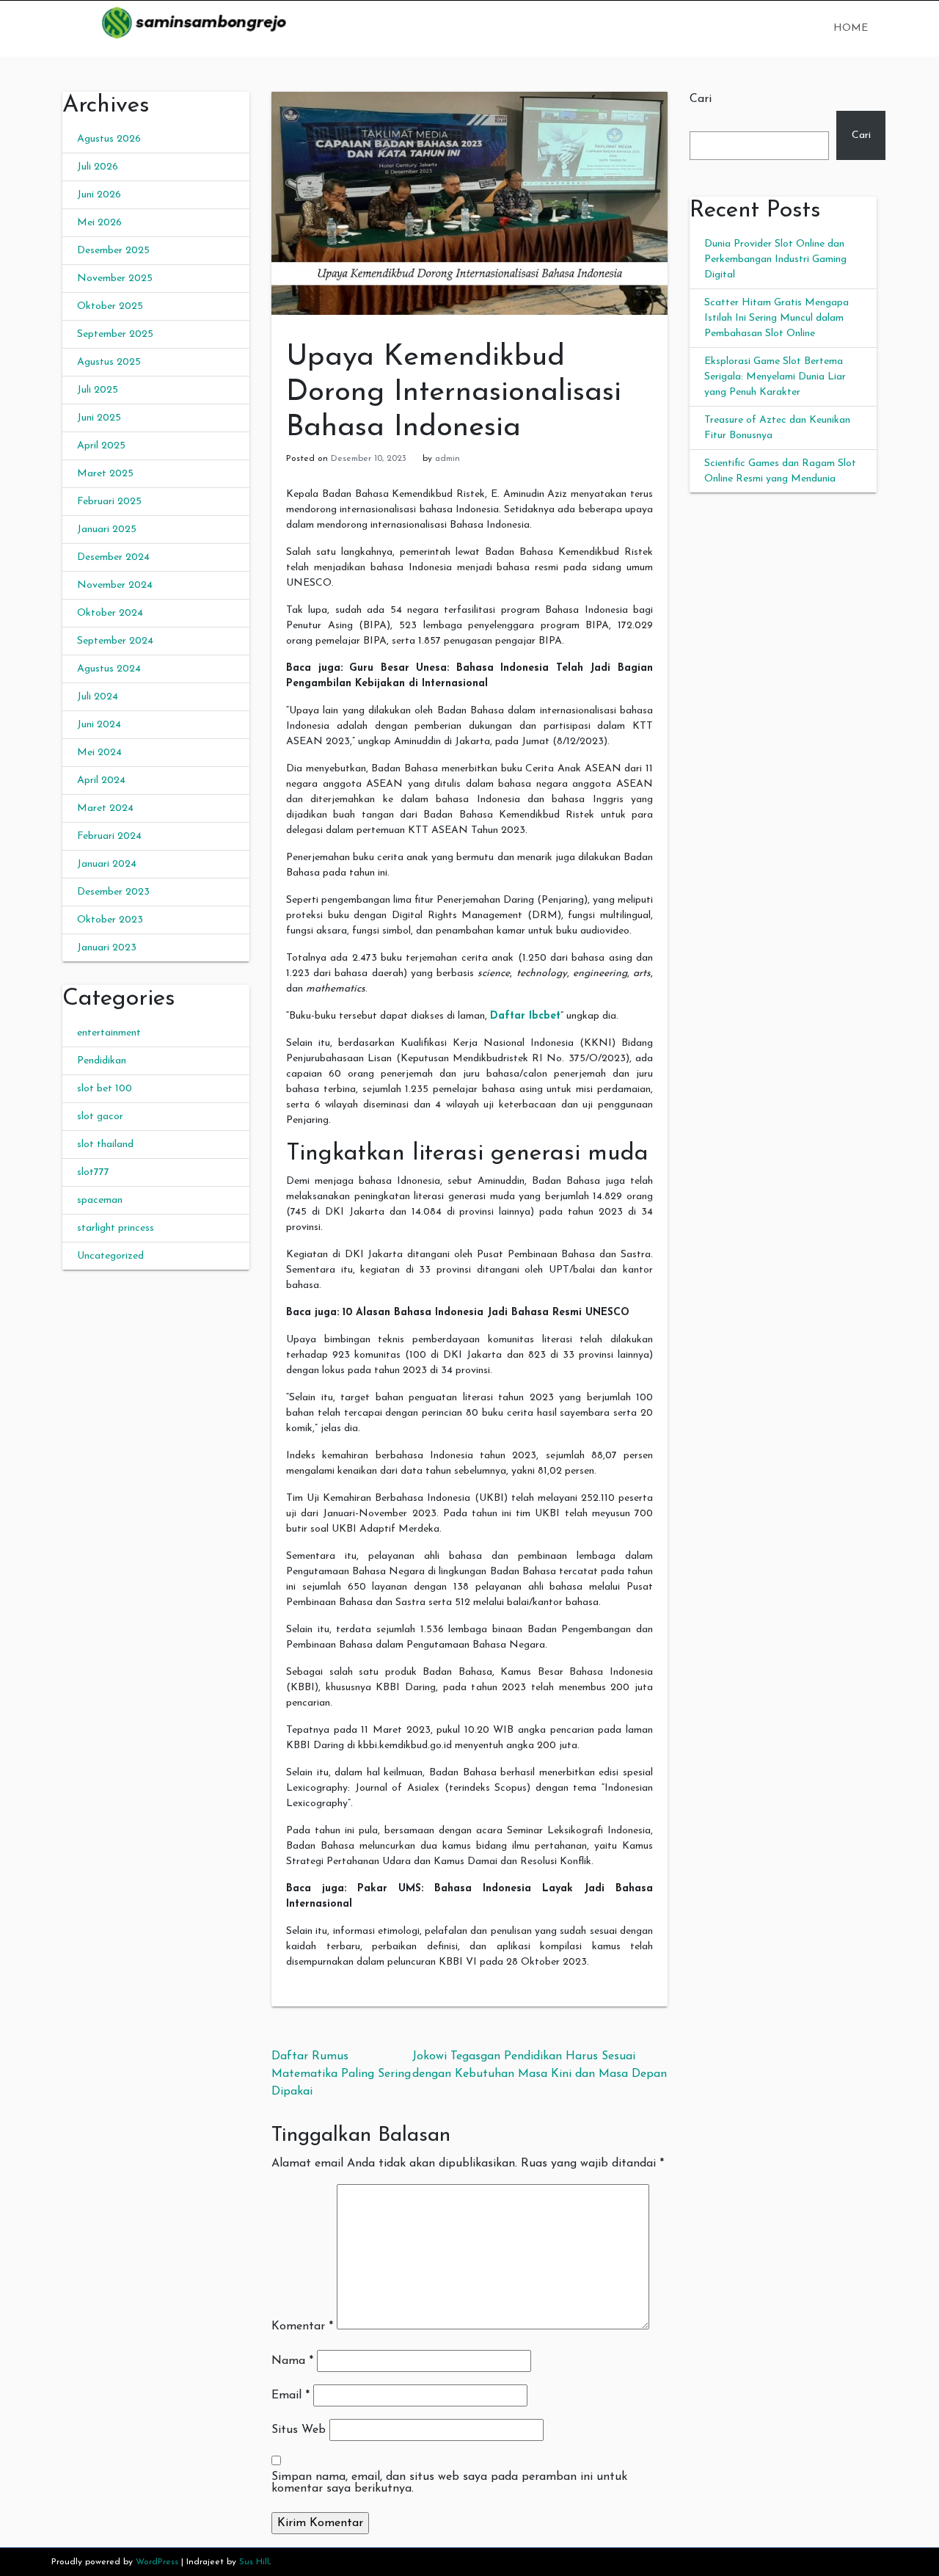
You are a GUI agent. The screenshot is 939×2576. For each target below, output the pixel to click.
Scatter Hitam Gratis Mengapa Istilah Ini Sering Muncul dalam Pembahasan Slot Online (777, 318)
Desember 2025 (113, 251)
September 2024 (115, 641)
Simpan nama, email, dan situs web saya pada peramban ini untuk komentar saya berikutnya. (449, 2483)
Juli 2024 (98, 697)
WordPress (157, 2562)
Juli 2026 (98, 167)
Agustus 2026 (109, 139)
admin (447, 459)
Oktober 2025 (110, 306)
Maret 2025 (105, 474)
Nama (292, 2361)
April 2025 (101, 446)
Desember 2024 (113, 557)
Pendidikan (102, 1061)
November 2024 (115, 585)
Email (291, 2395)
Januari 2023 (107, 948)
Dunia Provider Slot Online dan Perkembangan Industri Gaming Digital (775, 259)
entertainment (109, 1033)
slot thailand (105, 1145)
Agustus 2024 (109, 669)
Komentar (302, 2326)
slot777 (93, 1172)
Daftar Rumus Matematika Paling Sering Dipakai (341, 2074)
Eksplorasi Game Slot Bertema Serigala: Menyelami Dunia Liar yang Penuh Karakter (775, 377)
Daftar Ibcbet (525, 1016)
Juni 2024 (99, 725)
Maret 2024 (105, 808)
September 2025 (115, 334)
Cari (701, 99)
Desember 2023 (113, 892)
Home (851, 28)
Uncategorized (110, 1256)
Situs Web (299, 2430)
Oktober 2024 (110, 613)
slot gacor (100, 1117)
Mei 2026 (99, 223)
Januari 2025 (107, 530)
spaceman (100, 1200)
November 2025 (115, 279)
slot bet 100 (105, 1089)
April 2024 (101, 781)
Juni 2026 (99, 195)
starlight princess (116, 1228)
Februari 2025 (109, 502)
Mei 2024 (99, 753)
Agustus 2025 (109, 362)
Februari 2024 (109, 836)
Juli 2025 (98, 390)
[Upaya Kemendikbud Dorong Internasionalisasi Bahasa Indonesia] (469, 203)
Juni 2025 (99, 418)
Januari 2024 (107, 864)
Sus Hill (254, 2562)
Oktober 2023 (110, 920)
